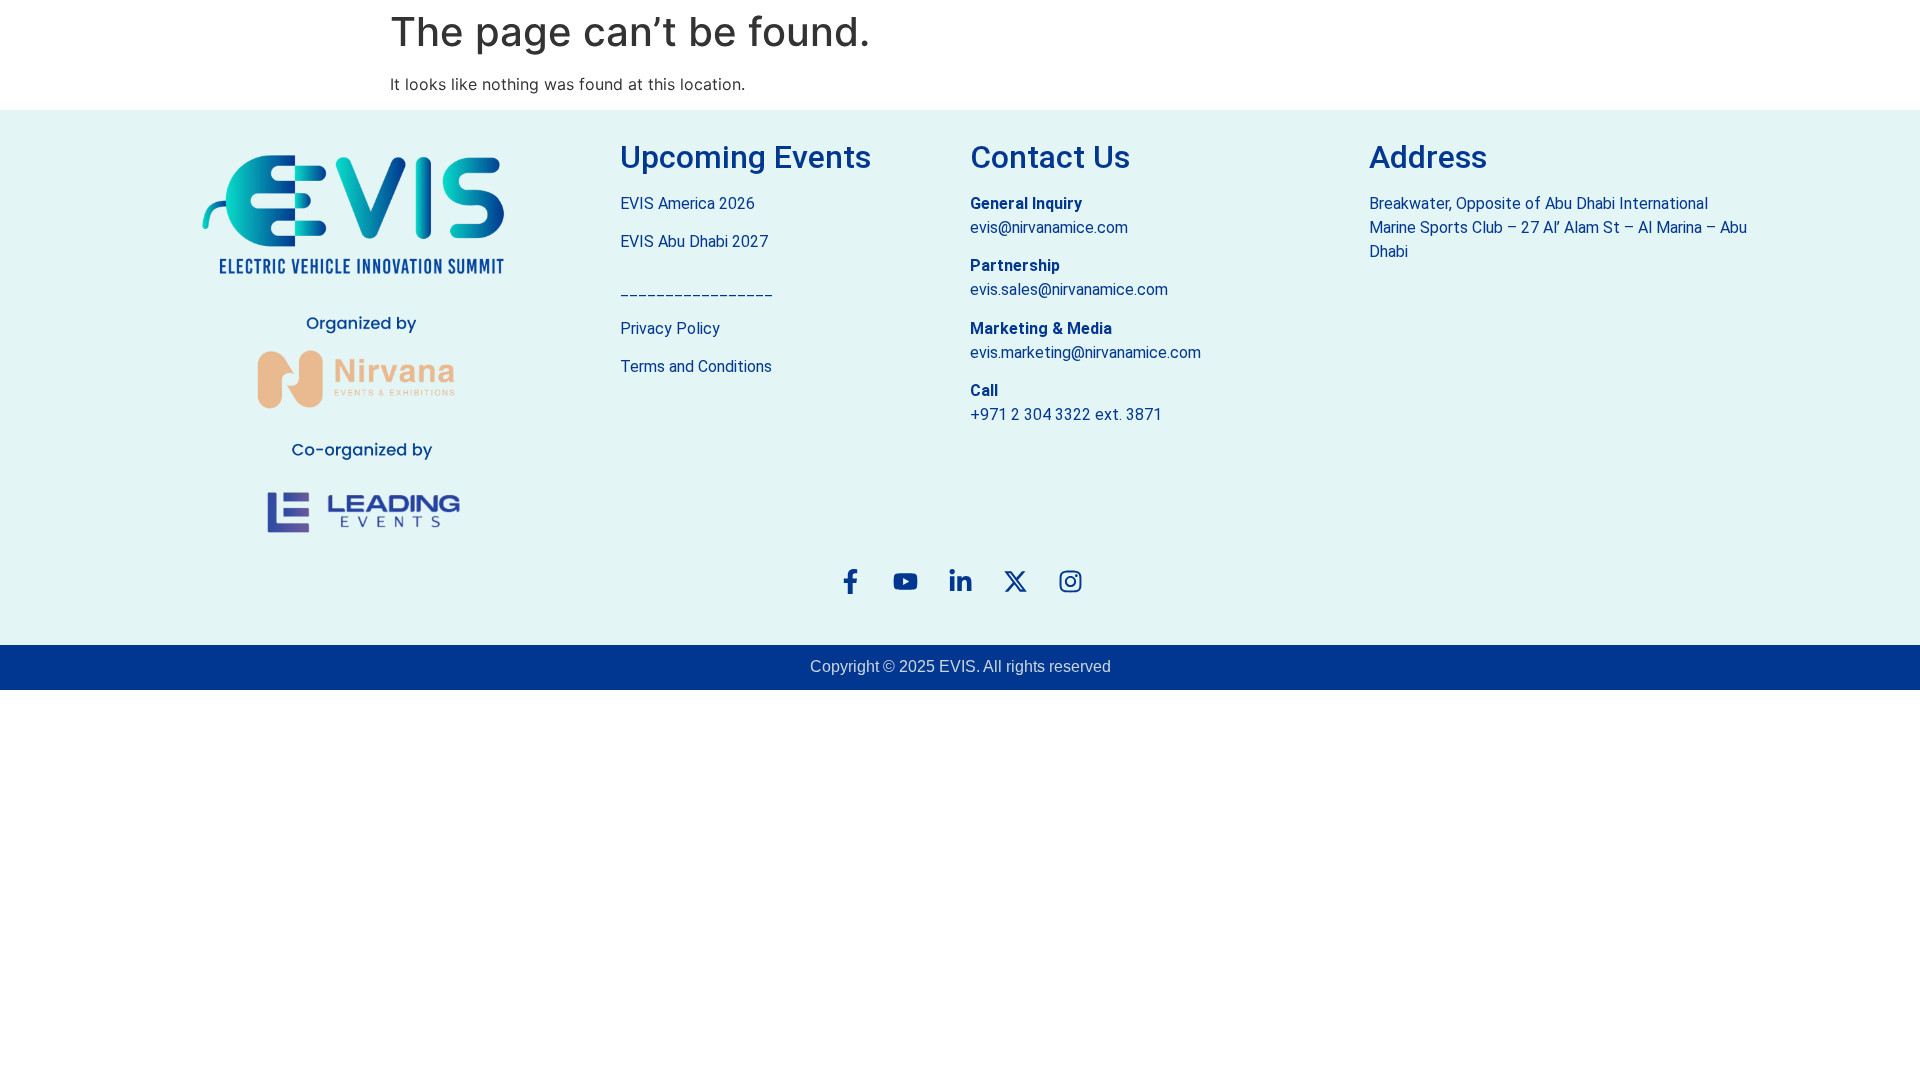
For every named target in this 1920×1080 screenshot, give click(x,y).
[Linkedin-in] (960, 581)
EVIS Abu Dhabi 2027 (694, 241)
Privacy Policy (670, 328)
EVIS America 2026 (687, 203)
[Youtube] (905, 581)
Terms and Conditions (696, 366)
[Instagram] (1070, 581)
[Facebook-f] (850, 581)
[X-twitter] (1015, 581)
